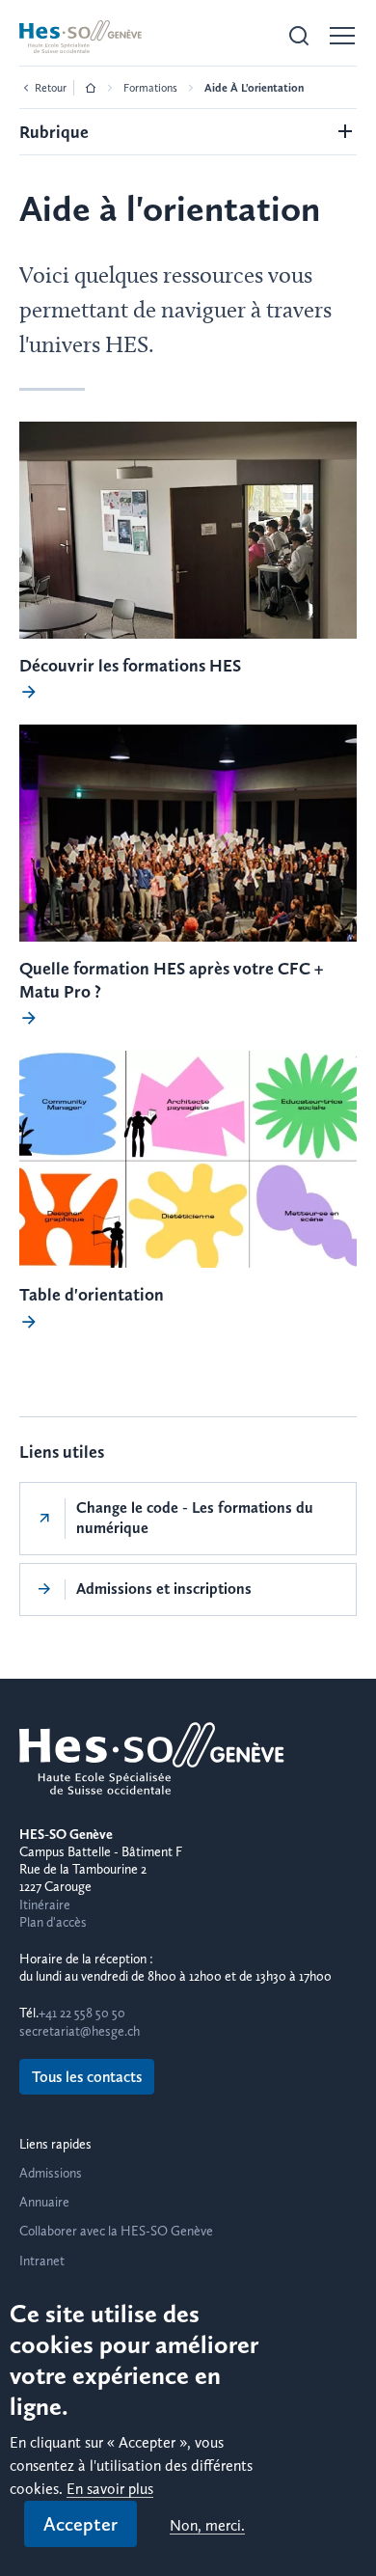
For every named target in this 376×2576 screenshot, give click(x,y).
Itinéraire (45, 1905)
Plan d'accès (53, 1922)
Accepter (81, 2524)
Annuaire (44, 2202)
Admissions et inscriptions (164, 1589)
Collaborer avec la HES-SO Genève (116, 2231)
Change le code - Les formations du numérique (195, 1518)
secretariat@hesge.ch (80, 2031)
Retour (51, 88)
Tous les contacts (87, 2077)
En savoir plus (110, 2490)
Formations (150, 88)
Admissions (51, 2173)
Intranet (42, 2261)
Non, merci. (207, 2526)
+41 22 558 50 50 (82, 2013)
